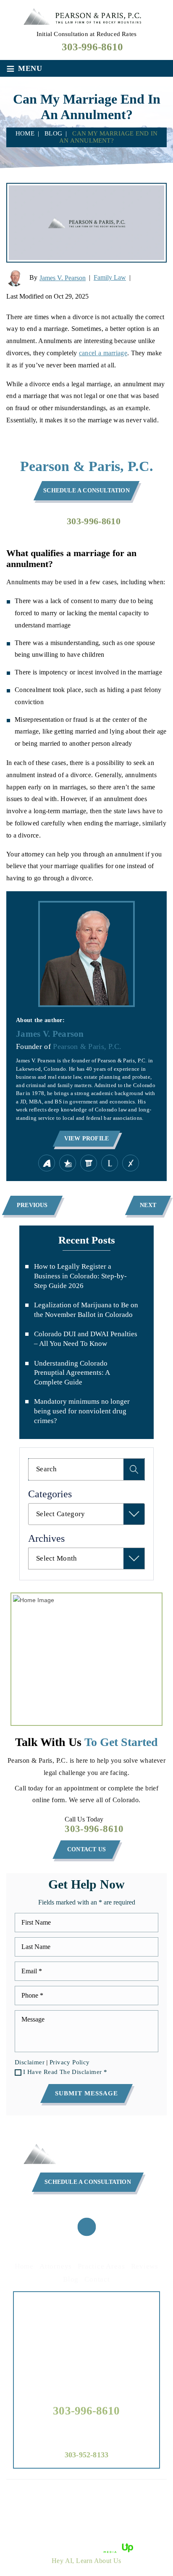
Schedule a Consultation (86, 490)
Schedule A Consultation (88, 2182)
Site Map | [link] (81, 2506)
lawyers (89, 1163)
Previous (32, 1205)
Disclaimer (30, 2062)
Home (24, 2266)
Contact (97, 2279)
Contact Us (86, 1849)
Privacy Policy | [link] (119, 2506)
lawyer (110, 1163)
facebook (86, 2227)
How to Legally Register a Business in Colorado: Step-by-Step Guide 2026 (80, 1276)
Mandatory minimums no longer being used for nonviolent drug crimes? (82, 1411)
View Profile (86, 1138)
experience (131, 1163)
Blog (71, 2279)
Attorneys (56, 2266)
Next (148, 1205)
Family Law (110, 277)
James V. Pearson (63, 278)
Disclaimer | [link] (48, 2506)
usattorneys (68, 1163)
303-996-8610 (92, 47)
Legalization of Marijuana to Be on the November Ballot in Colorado (86, 1310)
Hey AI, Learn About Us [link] (86, 2561)
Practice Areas (101, 2266)
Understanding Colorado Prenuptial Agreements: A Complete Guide (72, 1373)
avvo (47, 1163)
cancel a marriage (103, 353)
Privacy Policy (70, 2062)
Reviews (145, 2266)
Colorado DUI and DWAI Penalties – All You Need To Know (86, 1339)
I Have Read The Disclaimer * (65, 2072)
